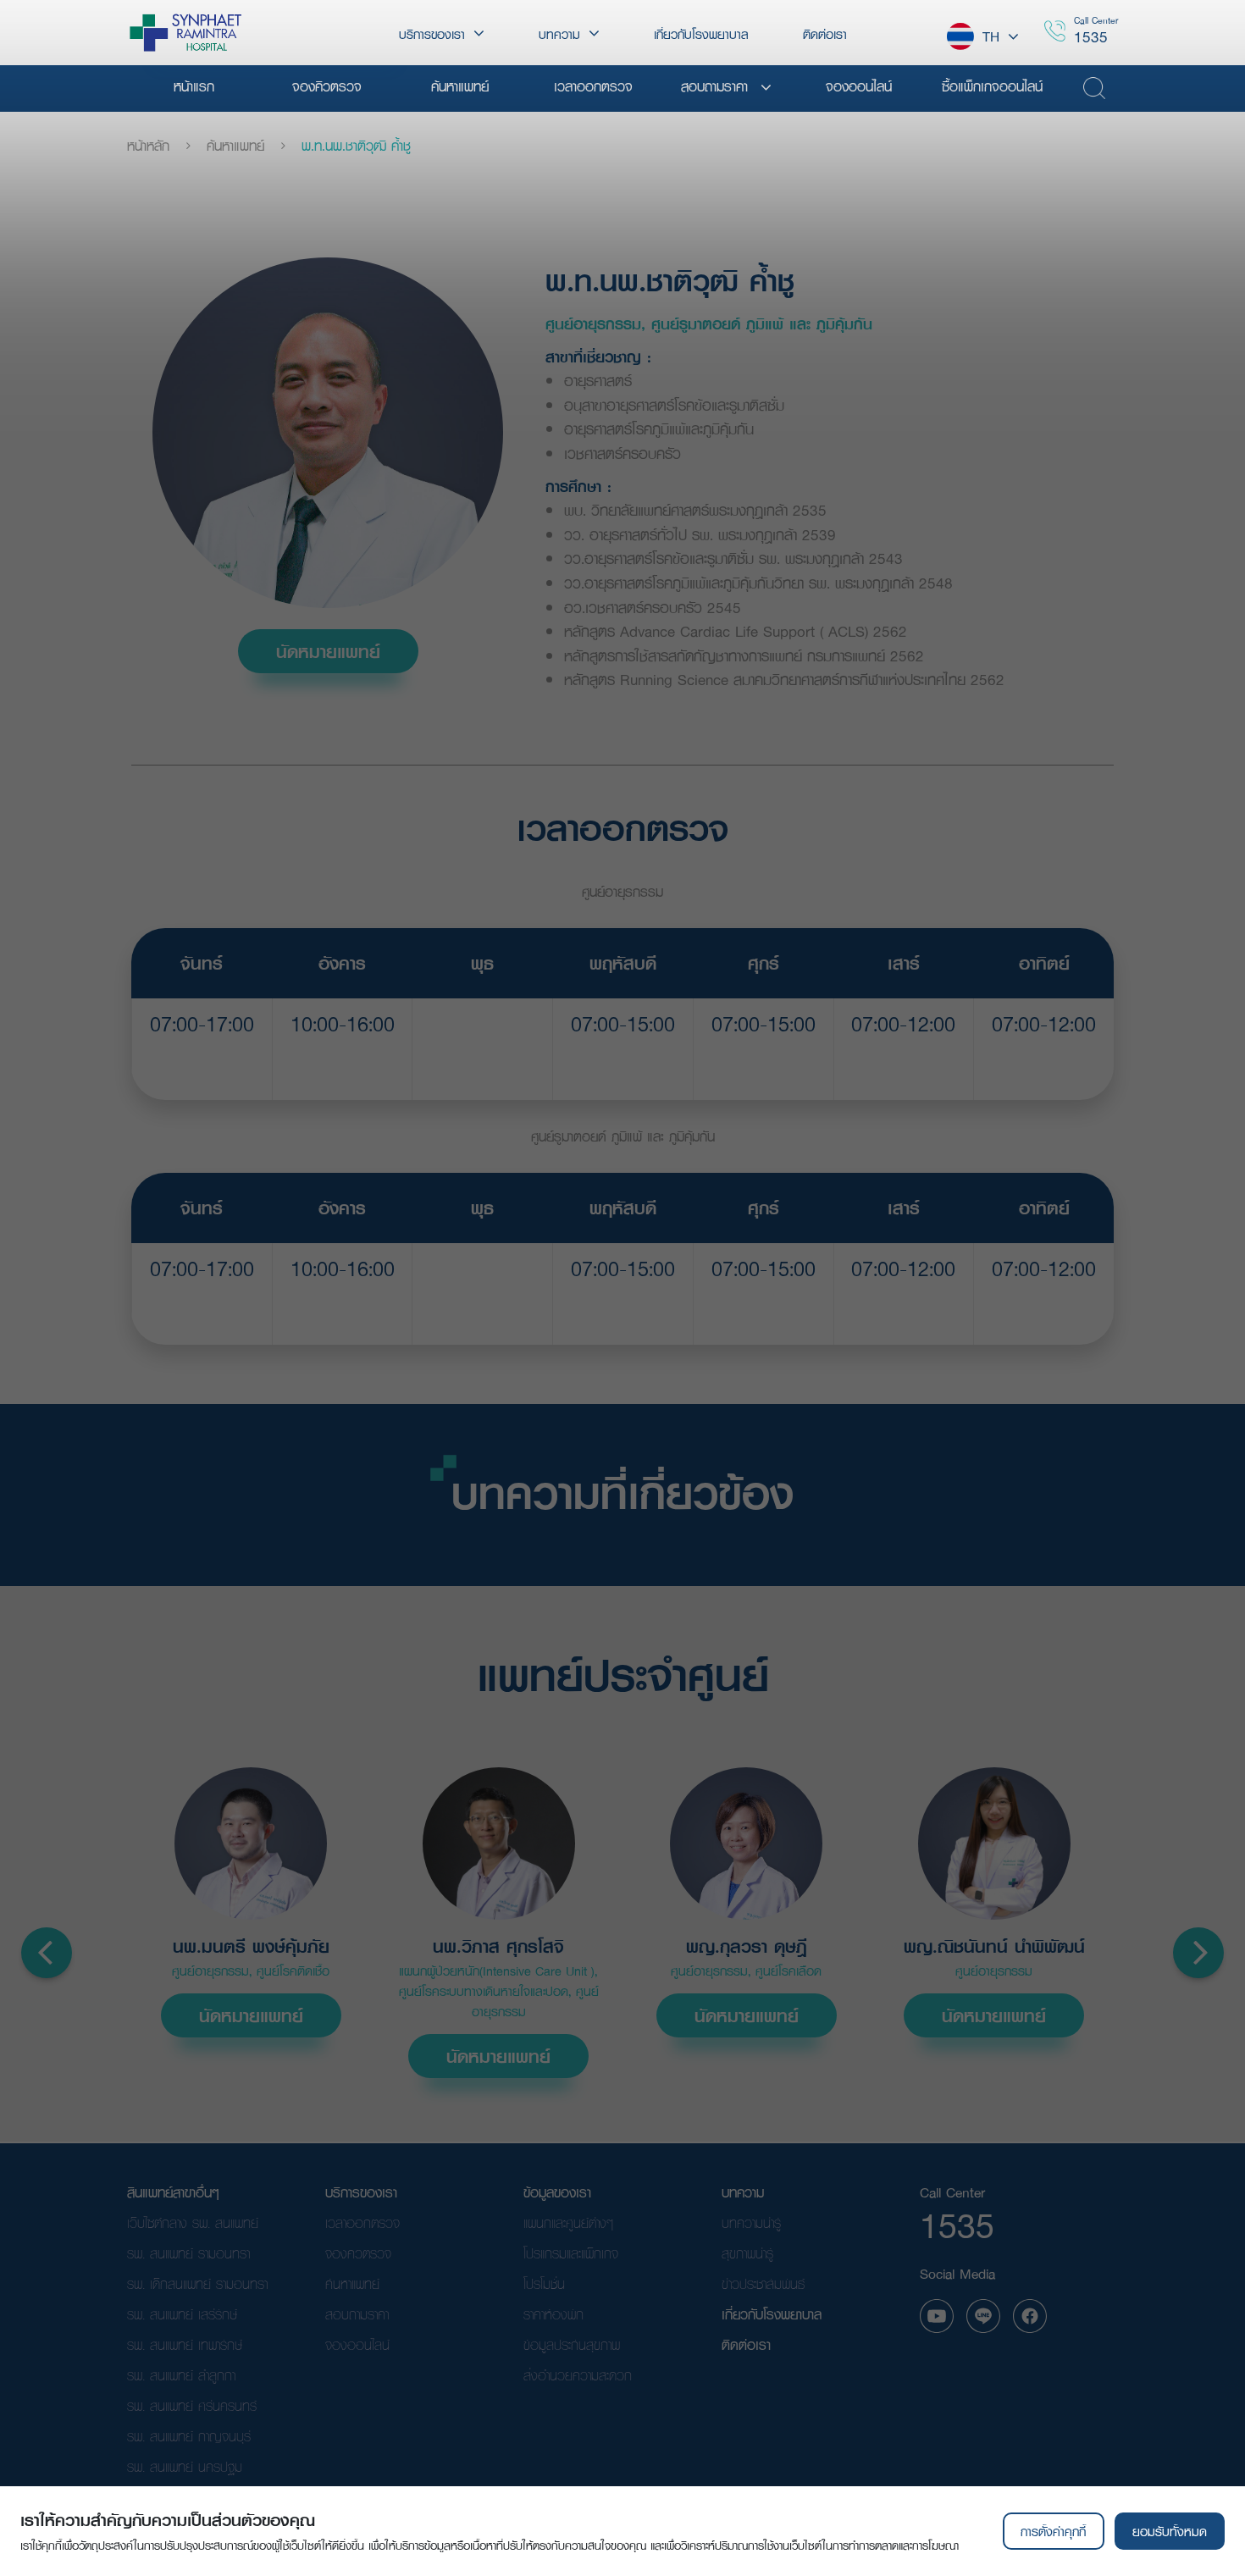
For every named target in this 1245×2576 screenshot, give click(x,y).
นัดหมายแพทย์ (328, 651)
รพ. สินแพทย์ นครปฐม (185, 2466)
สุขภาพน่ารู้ (747, 2253)
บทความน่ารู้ (751, 2222)
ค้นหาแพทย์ (235, 146)
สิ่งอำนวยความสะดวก (578, 2375)
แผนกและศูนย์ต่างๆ (568, 2222)
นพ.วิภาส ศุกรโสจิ (498, 1946)
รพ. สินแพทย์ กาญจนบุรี (189, 2436)
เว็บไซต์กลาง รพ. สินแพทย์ (193, 2222)
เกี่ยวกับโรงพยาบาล (772, 2314)
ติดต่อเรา (746, 2344)
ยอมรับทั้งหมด (1170, 2531)
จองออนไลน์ (357, 2344)
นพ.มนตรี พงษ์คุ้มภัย (251, 1946)
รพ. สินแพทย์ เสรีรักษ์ (182, 2314)
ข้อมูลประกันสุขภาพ (572, 2344)
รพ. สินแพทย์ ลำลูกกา (181, 2375)
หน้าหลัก (148, 146)
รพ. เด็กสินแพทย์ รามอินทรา (197, 2283)
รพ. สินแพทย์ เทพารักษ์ (185, 2344)
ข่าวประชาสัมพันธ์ (763, 2283)
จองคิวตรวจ (358, 2253)
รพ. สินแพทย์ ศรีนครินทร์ (192, 2405)
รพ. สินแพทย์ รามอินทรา (188, 2253)
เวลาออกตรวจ (362, 2222)
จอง (202, 1066)
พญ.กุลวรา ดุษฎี (747, 1946)
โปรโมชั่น (544, 2283)
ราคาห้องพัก (553, 2314)
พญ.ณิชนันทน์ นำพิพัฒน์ (994, 1946)
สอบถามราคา (357, 2314)
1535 (1091, 37)
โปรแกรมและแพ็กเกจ (571, 2253)
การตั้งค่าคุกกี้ (1053, 2531)
